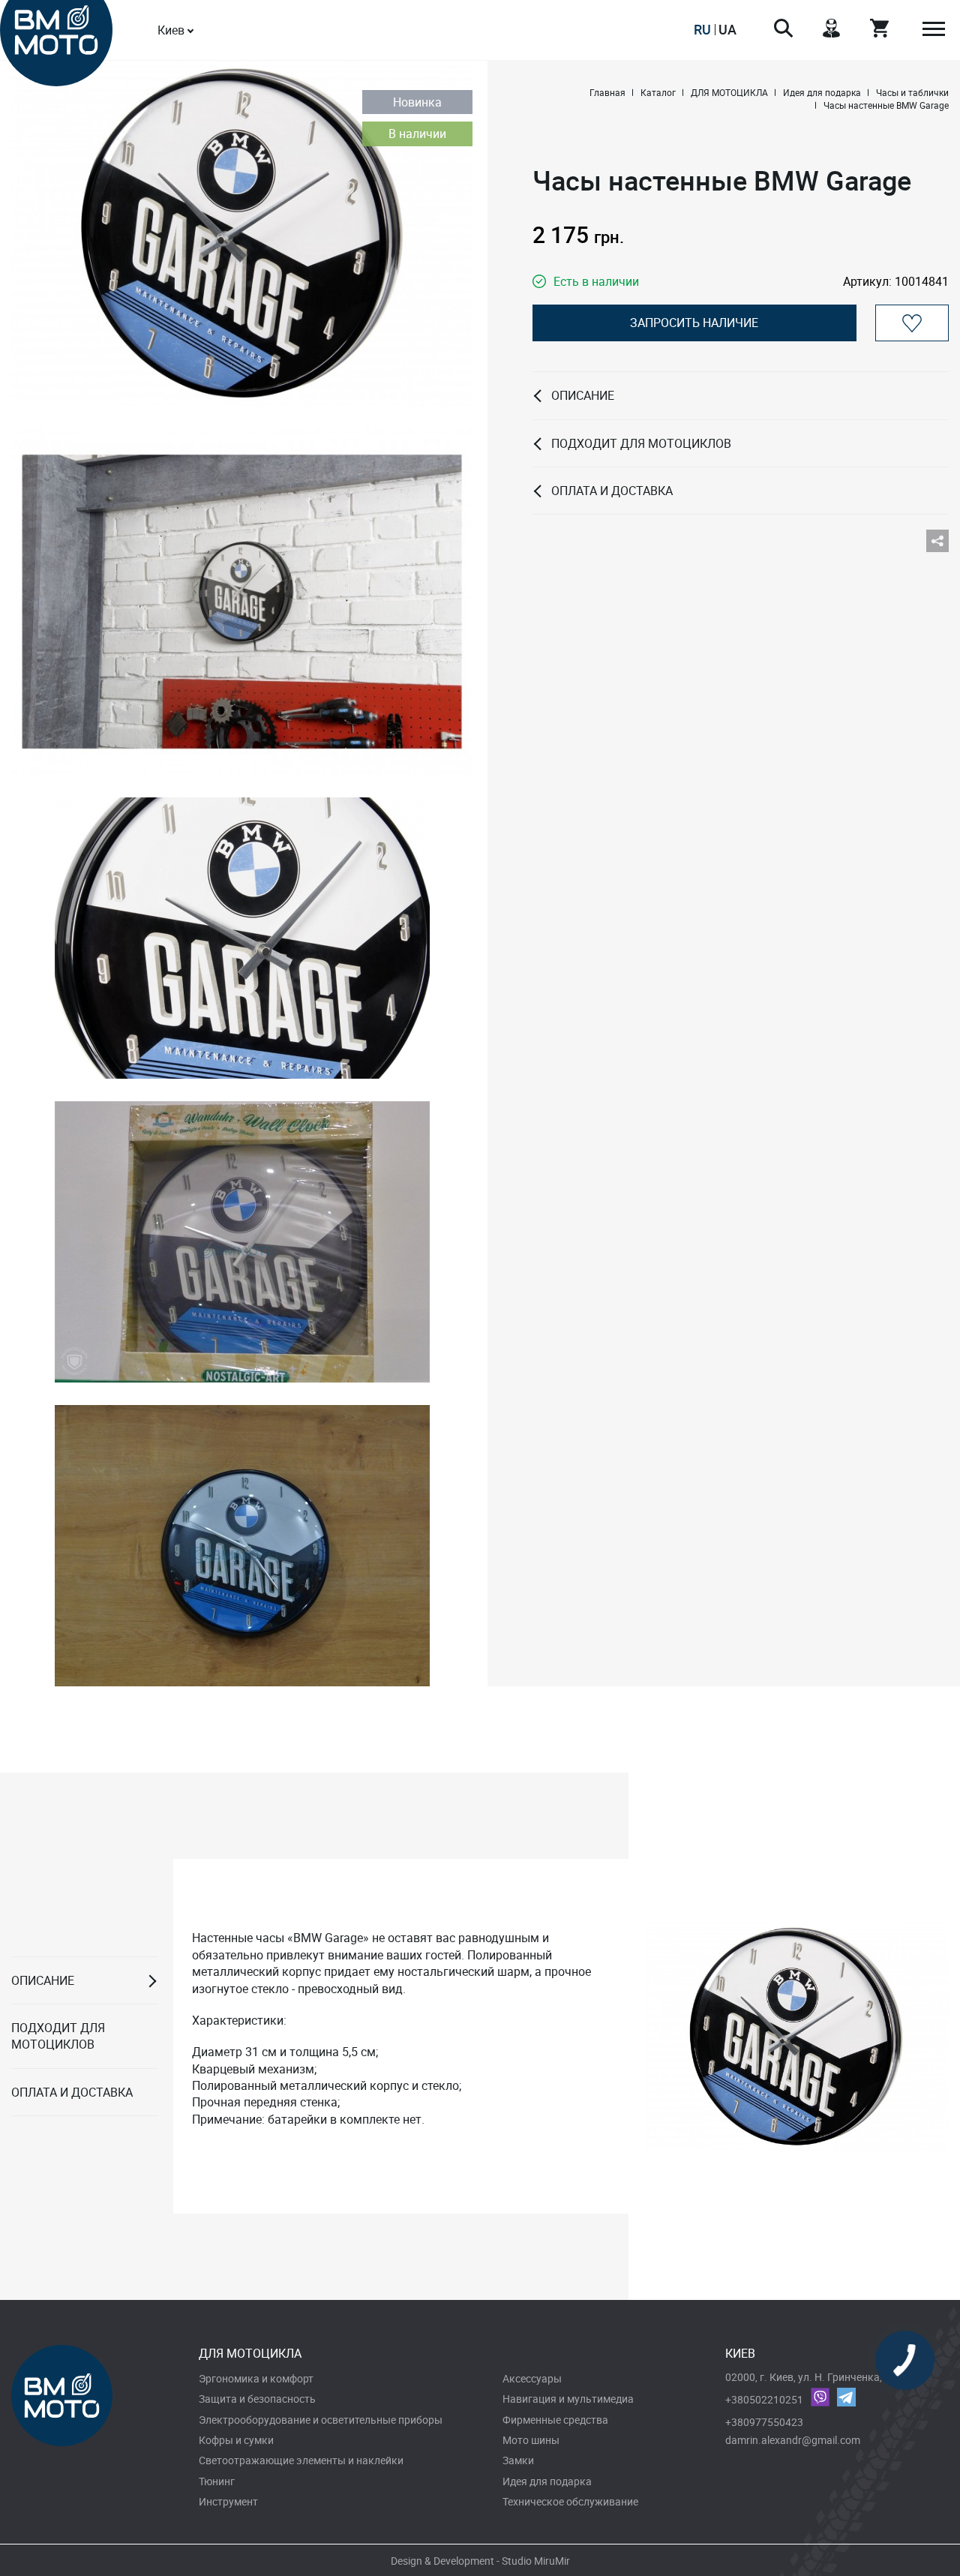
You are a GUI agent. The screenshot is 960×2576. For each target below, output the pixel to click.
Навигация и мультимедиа (568, 2399)
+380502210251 (764, 2399)
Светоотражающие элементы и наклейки (301, 2460)
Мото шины (531, 2440)
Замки (518, 2460)
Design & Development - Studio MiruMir (480, 2561)
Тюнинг (217, 2481)
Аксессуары (532, 2378)
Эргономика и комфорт (256, 2378)
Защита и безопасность (257, 2399)
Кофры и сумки (236, 2440)
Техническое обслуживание (570, 2501)
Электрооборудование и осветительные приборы (321, 2420)
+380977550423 (764, 2422)
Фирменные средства (555, 2420)
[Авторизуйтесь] (912, 323)
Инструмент (228, 2501)
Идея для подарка (547, 2481)
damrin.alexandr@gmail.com (793, 2440)
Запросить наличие (694, 323)
